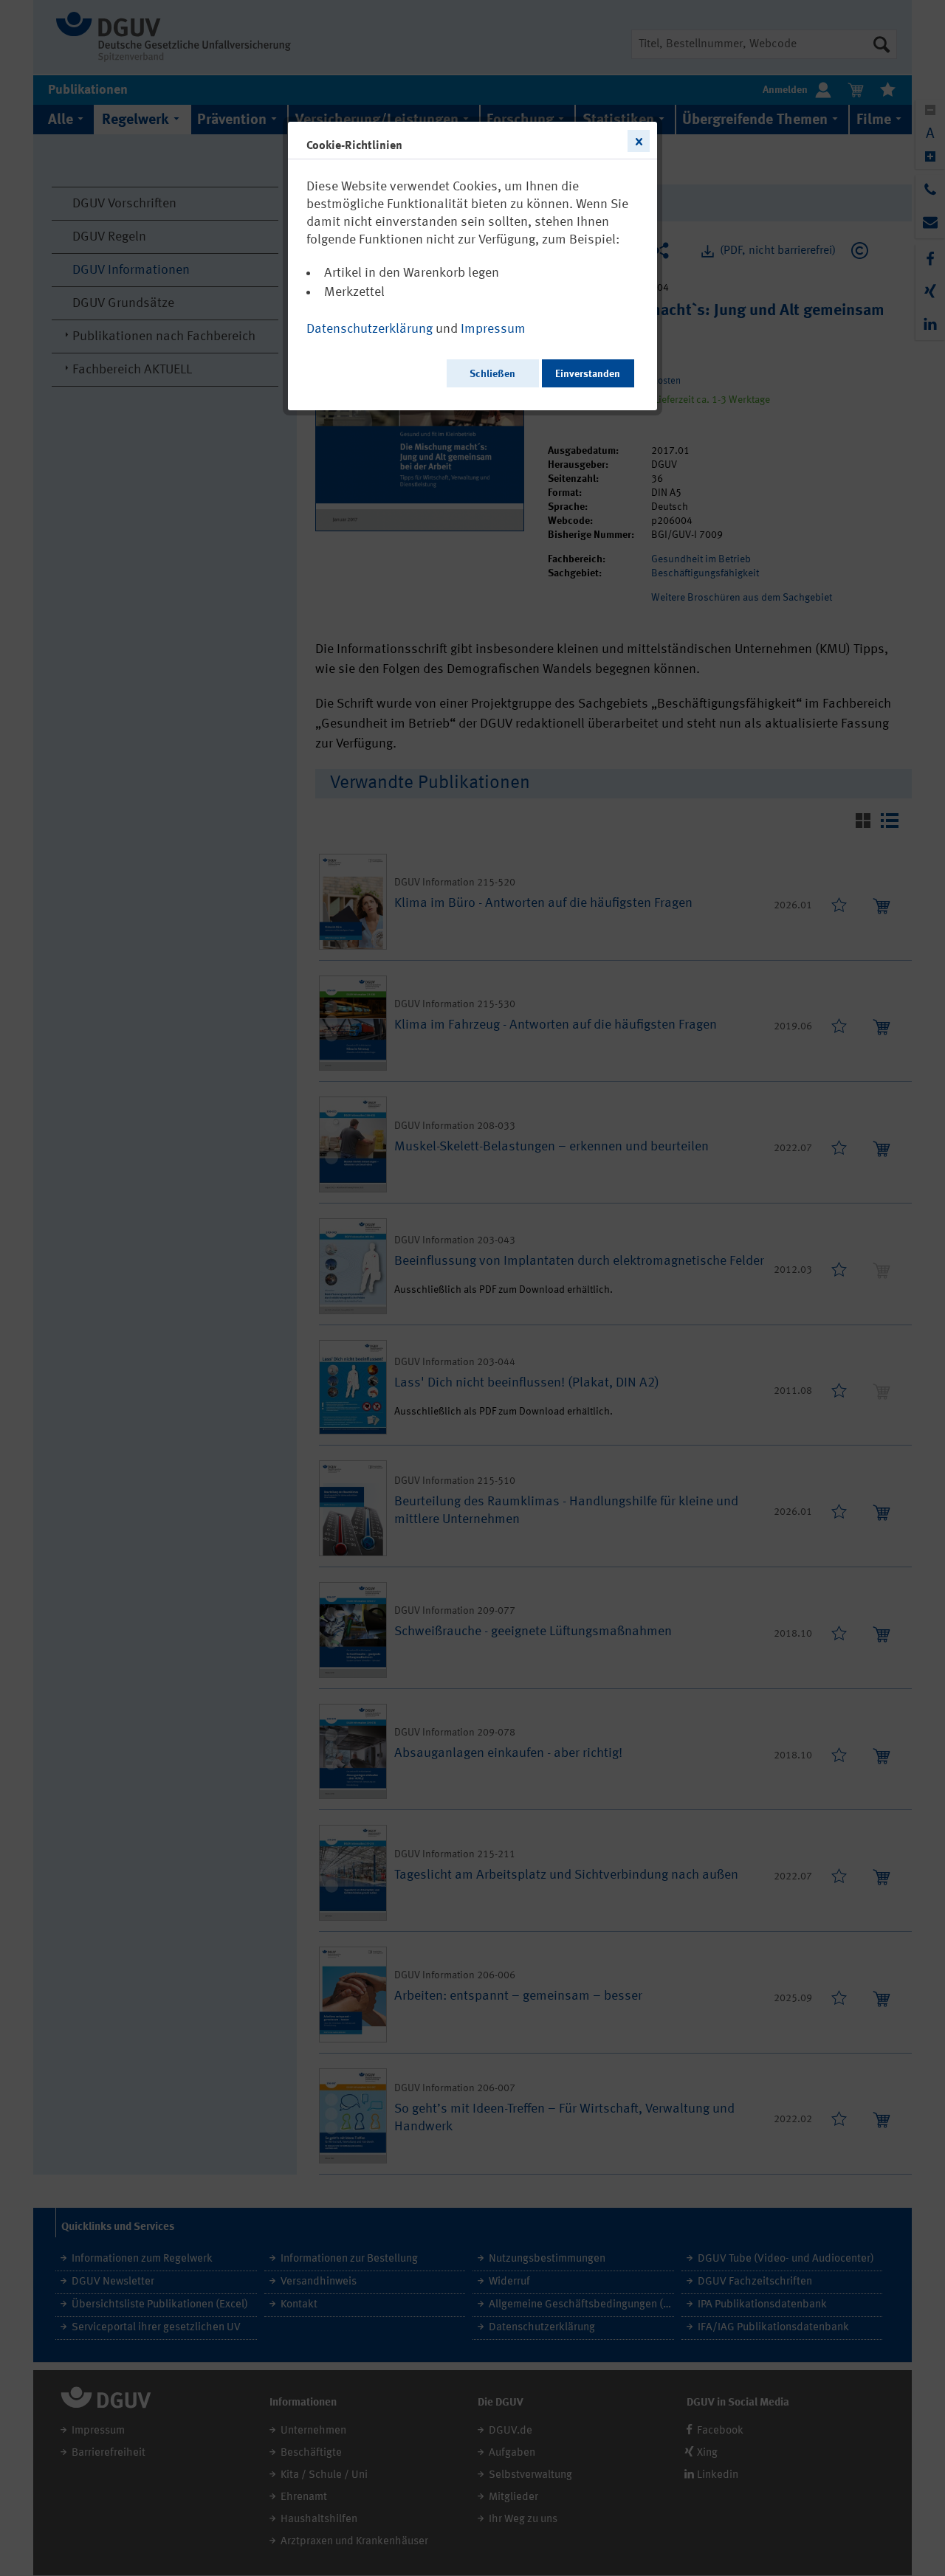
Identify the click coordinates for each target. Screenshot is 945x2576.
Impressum (493, 329)
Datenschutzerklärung (370, 329)
